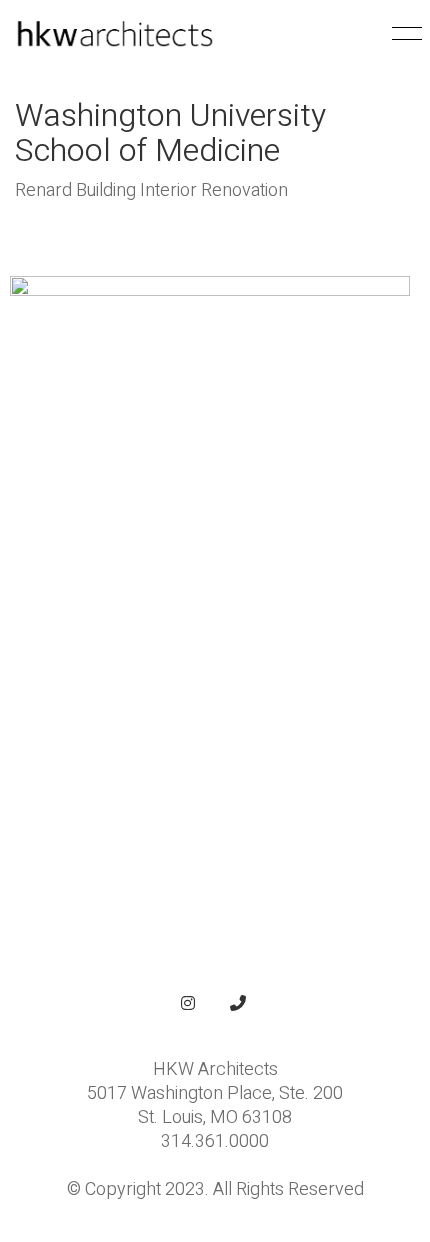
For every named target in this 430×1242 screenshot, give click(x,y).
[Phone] (238, 1003)
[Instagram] (188, 1003)
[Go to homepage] (115, 34)
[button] (403, 34)
